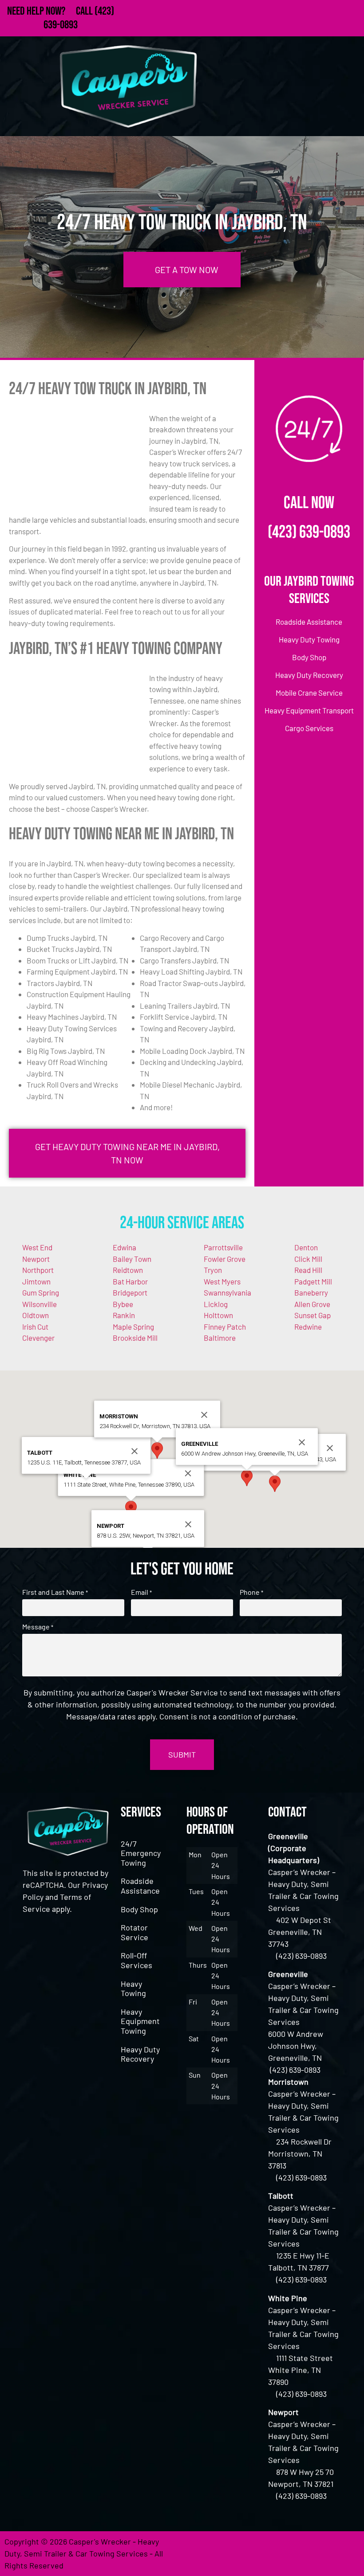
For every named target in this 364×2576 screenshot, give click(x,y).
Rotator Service (135, 1932)
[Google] (324, 2553)
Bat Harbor (130, 1281)
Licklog (216, 1304)
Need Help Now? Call (51, 11)
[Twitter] (300, 2553)
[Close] (330, 1448)
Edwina (125, 1247)
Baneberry (311, 1292)
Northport (38, 1270)
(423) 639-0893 (309, 532)
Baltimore (220, 1338)
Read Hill (308, 1270)
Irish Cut (35, 1327)
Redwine (308, 1327)
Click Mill (308, 1259)
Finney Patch (225, 1327)
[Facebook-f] (275, 2553)
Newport (36, 1259)
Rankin (124, 1315)
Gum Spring (41, 1292)
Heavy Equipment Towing (140, 2021)
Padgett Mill (313, 1281)
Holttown (218, 1315)
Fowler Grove (225, 1259)
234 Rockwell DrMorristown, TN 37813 (300, 2153)
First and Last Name (55, 1592)
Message (38, 1627)
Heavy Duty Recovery (140, 2054)
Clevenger (38, 1338)
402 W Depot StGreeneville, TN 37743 (300, 1932)
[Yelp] (348, 2553)
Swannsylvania (227, 1292)
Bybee (123, 1304)
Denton (306, 1247)
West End (37, 1247)
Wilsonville (40, 1304)
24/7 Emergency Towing (141, 1853)
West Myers (222, 1281)
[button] (275, 1484)
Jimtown (36, 1281)
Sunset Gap (313, 1315)
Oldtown (36, 1315)
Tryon (213, 1270)
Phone (251, 1592)
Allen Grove (312, 1304)
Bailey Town (132, 1259)
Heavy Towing (133, 1989)
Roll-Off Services (136, 1960)
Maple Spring (133, 1327)
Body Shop (139, 1909)
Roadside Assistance (140, 1886)
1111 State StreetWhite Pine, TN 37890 (301, 2370)
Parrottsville (223, 1247)
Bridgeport (130, 1292)
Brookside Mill (135, 1338)
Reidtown (128, 1270)
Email (141, 1592)
